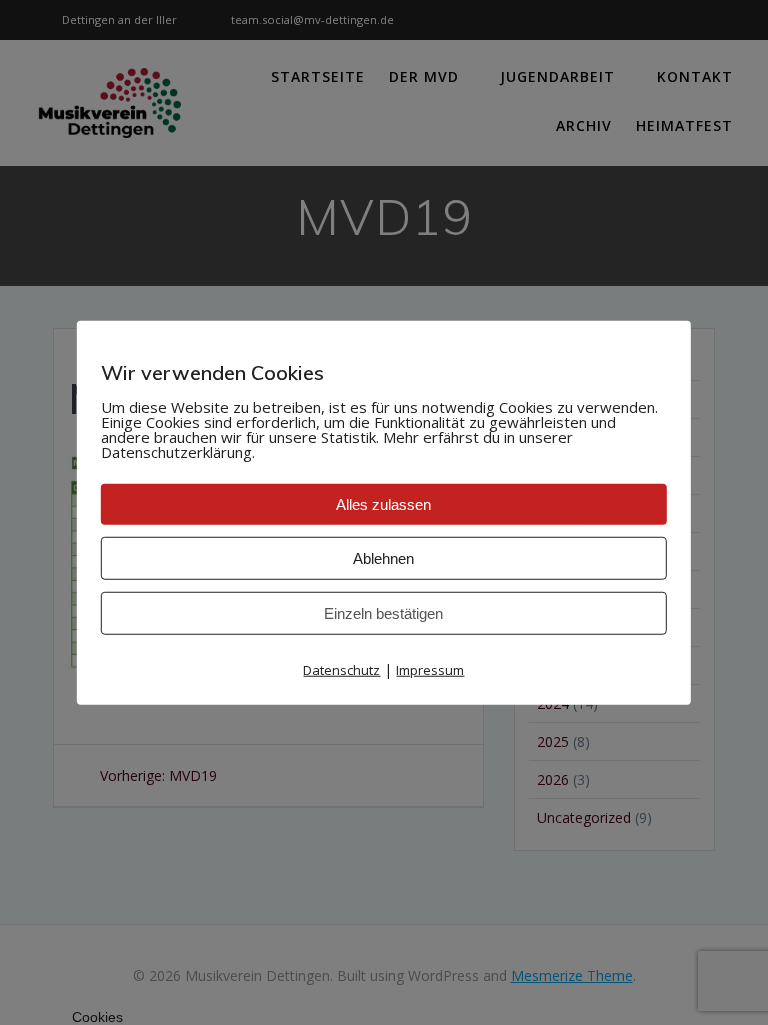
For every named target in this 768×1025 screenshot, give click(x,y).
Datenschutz (341, 670)
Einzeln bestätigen (383, 613)
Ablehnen (383, 558)
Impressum (430, 670)
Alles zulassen (383, 504)
